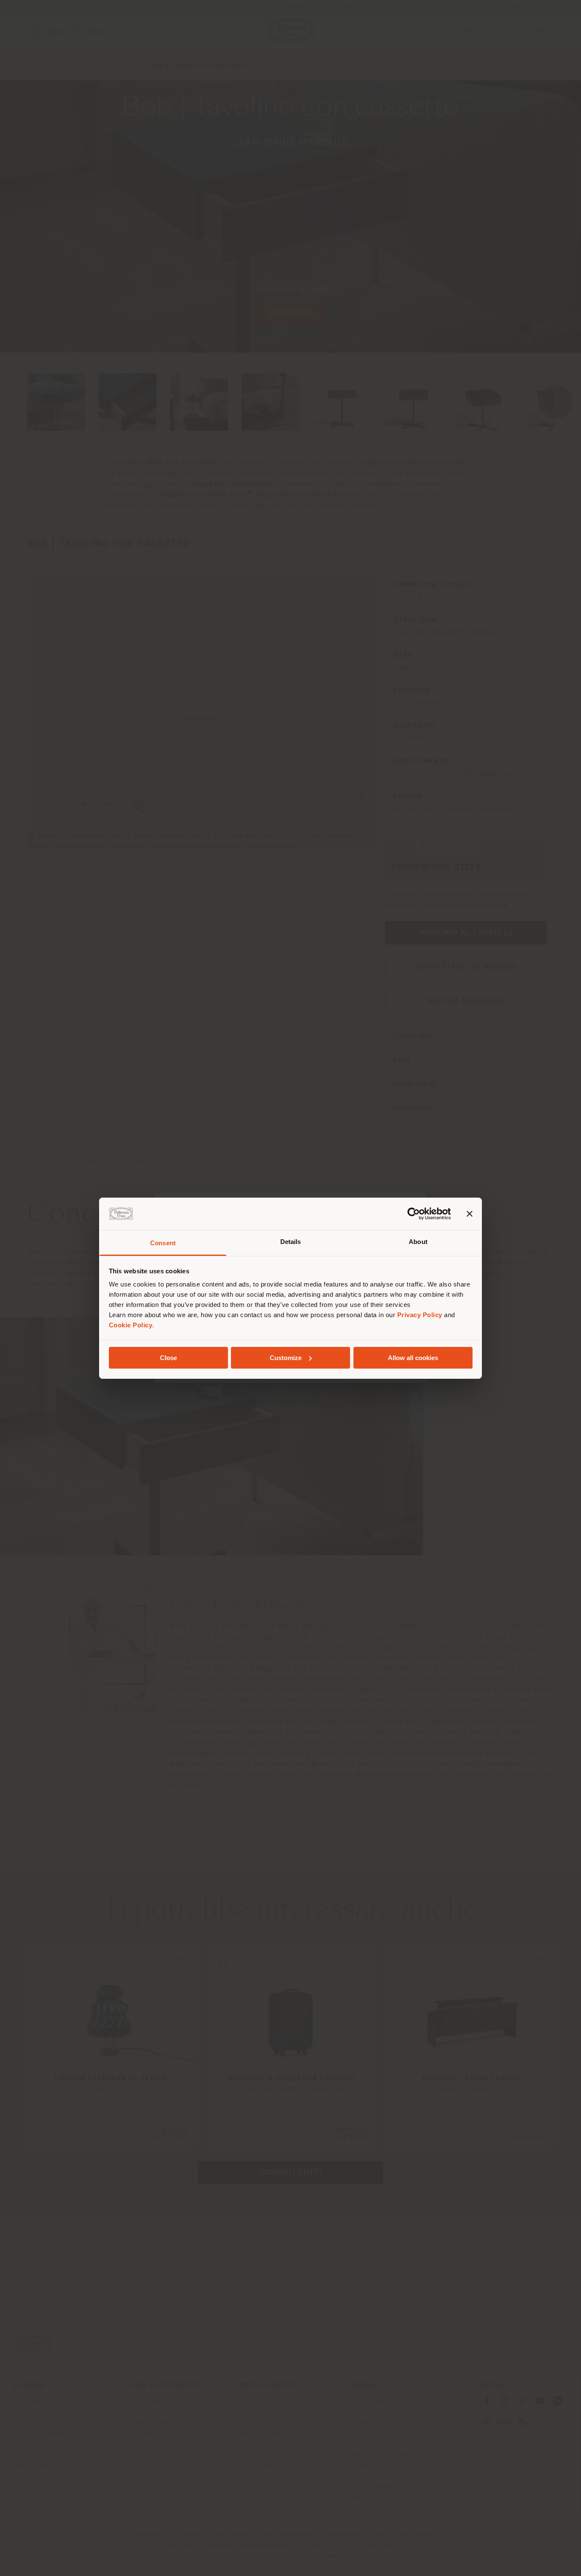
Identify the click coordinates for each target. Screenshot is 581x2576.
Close (168, 1358)
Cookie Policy (131, 1325)
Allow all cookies (413, 1358)
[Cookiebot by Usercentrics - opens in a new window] (414, 1214)
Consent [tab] (163, 1243)
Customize (286, 1358)
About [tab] (418, 1242)
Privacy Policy (420, 1315)
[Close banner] (470, 1214)
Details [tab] (291, 1242)
